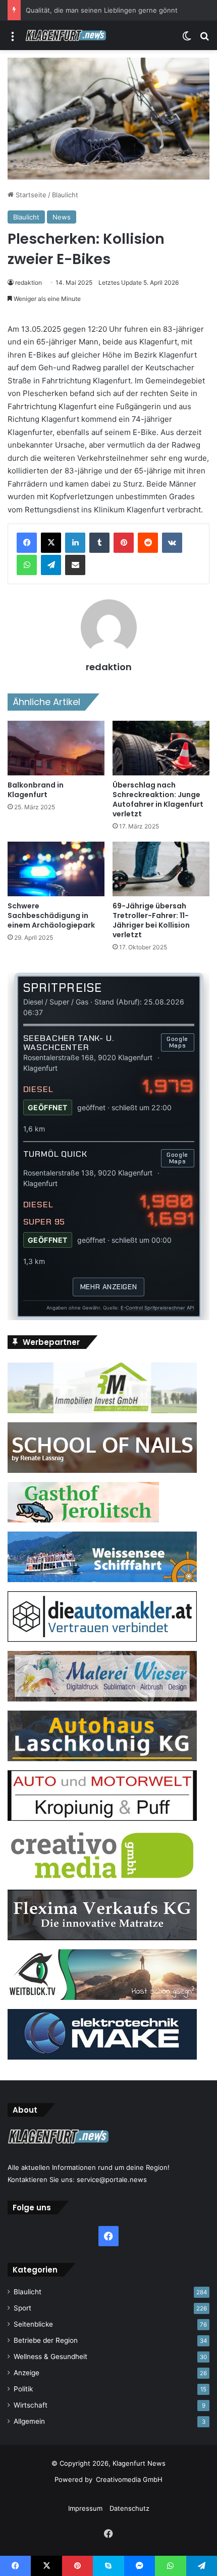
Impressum (85, 2508)
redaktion (29, 282)
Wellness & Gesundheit (50, 2356)
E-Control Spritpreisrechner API (157, 1308)
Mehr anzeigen (108, 1287)
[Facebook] (27, 543)
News (62, 217)
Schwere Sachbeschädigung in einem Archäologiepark (51, 915)
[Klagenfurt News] (66, 35)
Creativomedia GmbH (129, 2479)
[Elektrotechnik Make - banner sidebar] (102, 2057)
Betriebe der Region (46, 2340)
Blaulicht (65, 195)
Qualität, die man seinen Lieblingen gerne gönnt (102, 10)
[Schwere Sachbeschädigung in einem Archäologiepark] (56, 869)
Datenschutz (129, 2508)
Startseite (30, 195)
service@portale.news (112, 2179)
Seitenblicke (33, 2324)
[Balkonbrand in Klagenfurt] (56, 748)
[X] (51, 543)
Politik (23, 2389)
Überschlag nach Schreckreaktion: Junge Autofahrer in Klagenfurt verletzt (158, 799)
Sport (22, 2308)
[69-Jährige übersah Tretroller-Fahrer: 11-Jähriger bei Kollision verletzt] (161, 869)
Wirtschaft (31, 2405)
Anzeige (26, 2373)
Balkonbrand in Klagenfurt (36, 790)
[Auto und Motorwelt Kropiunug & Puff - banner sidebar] (102, 1818)
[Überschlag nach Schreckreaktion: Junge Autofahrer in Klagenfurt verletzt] (161, 748)
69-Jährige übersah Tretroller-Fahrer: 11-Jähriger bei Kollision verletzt (151, 920)
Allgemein (29, 2421)
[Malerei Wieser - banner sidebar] (102, 1699)
